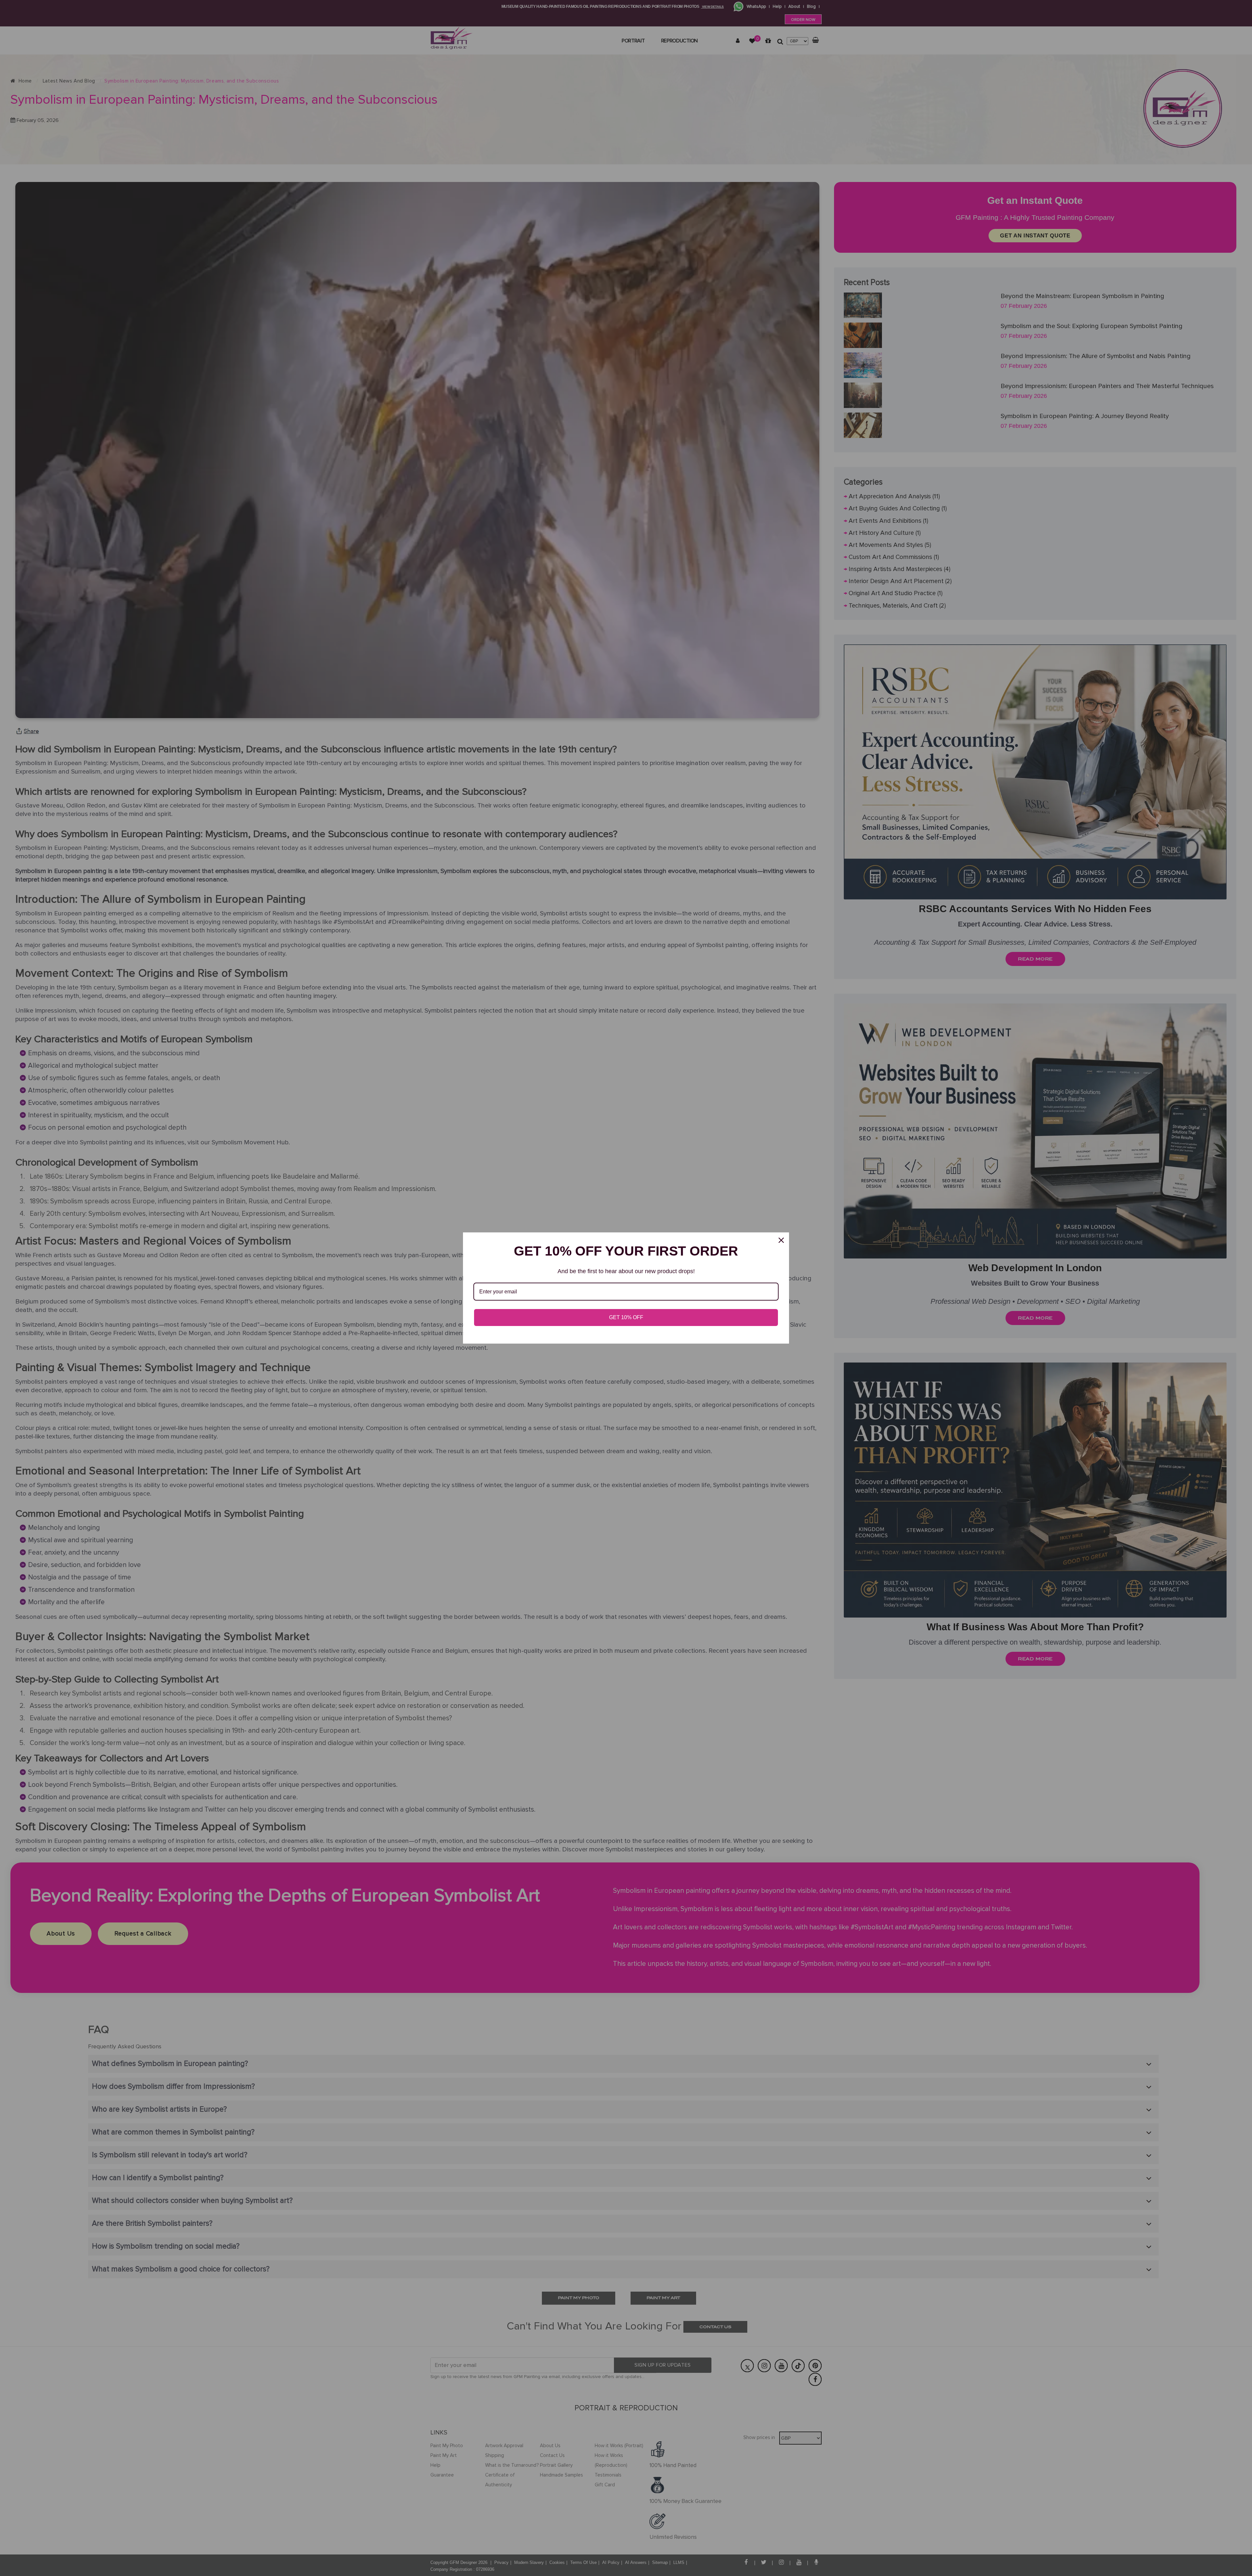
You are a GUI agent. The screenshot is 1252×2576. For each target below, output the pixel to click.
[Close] (781, 1240)
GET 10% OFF (626, 1317)
